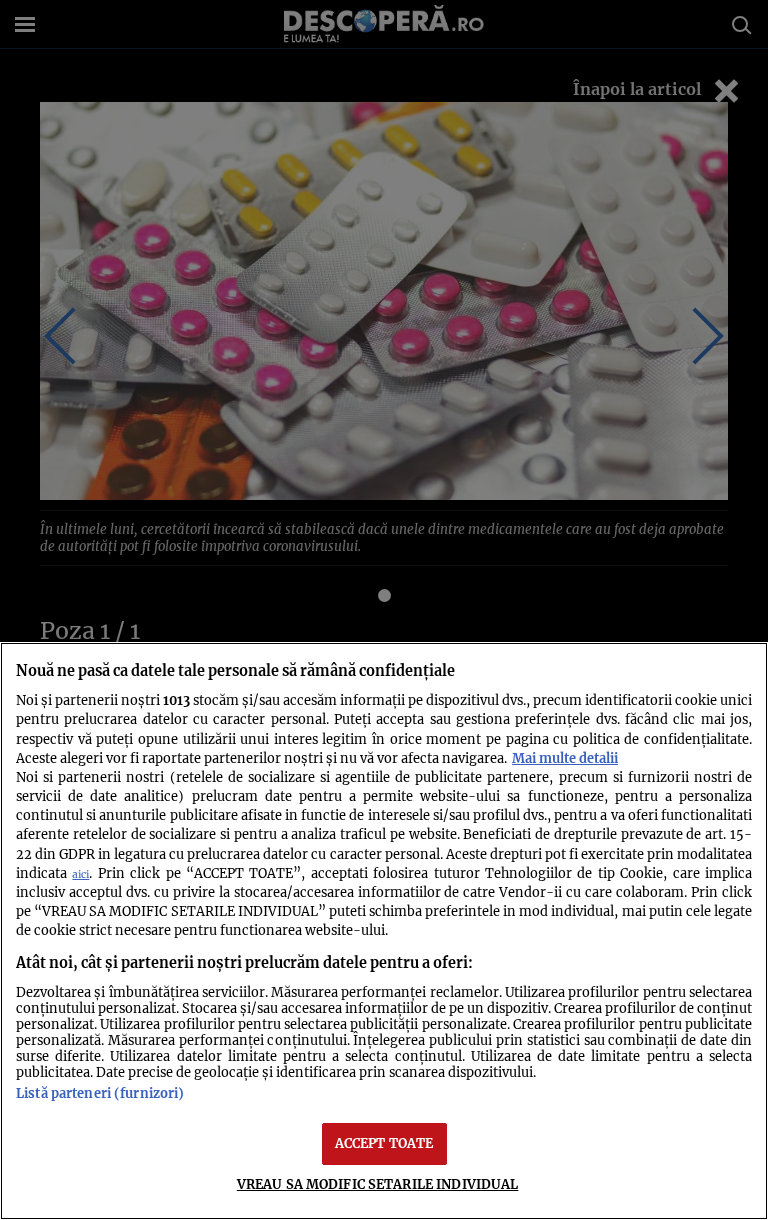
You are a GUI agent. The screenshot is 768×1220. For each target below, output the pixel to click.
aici (80, 874)
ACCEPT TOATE (384, 1143)
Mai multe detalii (565, 758)
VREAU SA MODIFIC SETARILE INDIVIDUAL (378, 1184)
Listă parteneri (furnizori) (100, 1093)
